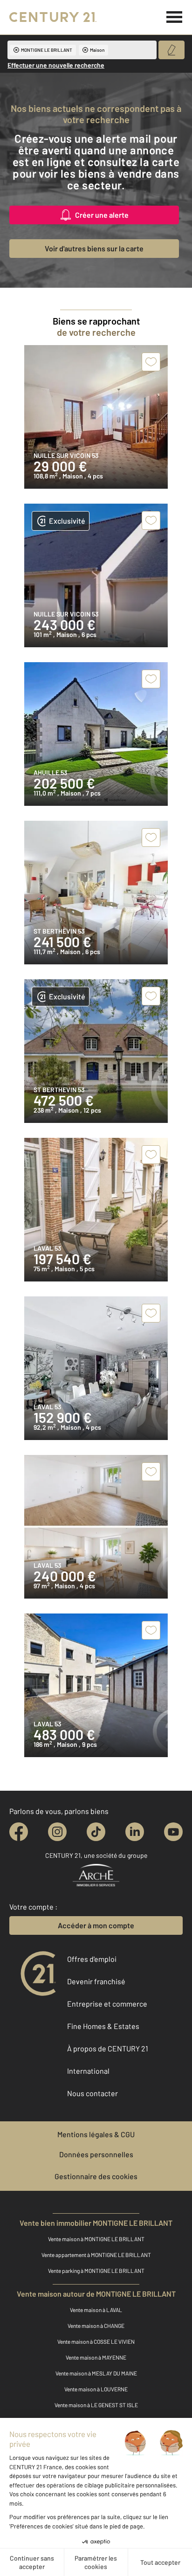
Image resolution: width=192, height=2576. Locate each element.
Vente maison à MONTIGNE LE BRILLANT (96, 2239)
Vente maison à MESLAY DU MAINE (96, 2373)
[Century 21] (53, 17)
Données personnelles (96, 2154)
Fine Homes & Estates (103, 2026)
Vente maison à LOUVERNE (96, 2389)
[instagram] (57, 1832)
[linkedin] (135, 1832)
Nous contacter (93, 2093)
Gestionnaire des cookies (96, 2176)
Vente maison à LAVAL (96, 2310)
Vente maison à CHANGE (96, 2326)
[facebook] (19, 1832)
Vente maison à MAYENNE (96, 2357)
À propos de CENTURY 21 (108, 2048)
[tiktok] (96, 1832)
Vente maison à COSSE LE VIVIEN (96, 2341)
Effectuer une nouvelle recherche (56, 65)
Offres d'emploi (92, 1959)
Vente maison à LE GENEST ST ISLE (96, 2405)
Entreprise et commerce (107, 2004)
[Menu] (175, 17)
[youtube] (173, 1832)
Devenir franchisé (96, 1981)
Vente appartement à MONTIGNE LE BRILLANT (96, 2255)
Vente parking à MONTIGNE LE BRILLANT (96, 2271)
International (88, 2071)
